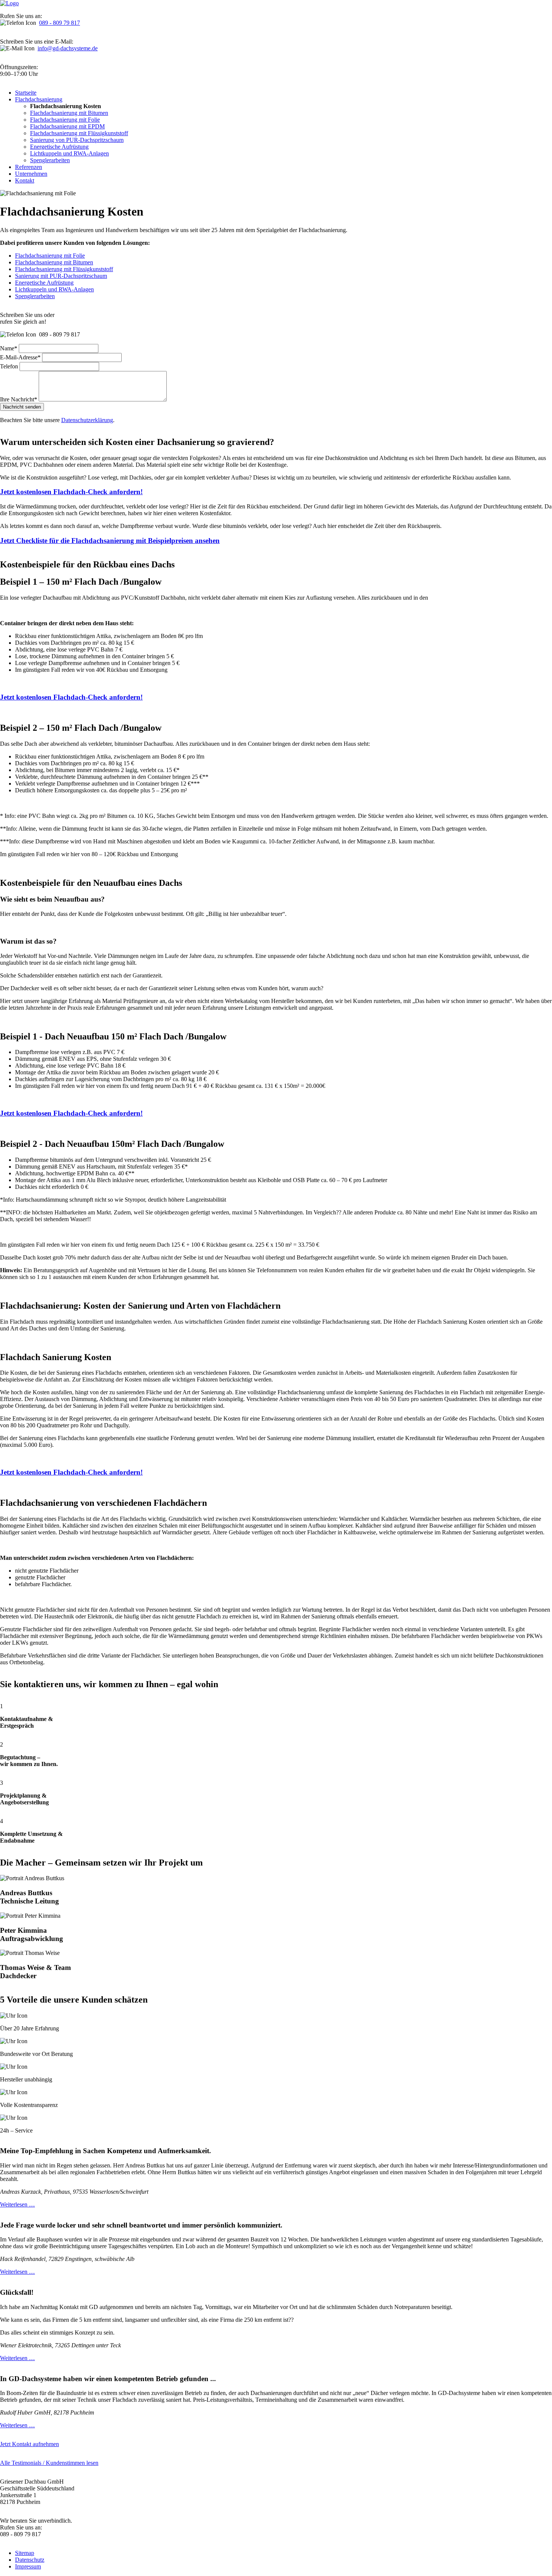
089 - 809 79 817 (60, 23)
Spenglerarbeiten (35, 296)
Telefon (10, 366)
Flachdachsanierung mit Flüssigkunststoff (64, 269)
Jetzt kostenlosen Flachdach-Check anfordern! (71, 492)
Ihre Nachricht (19, 399)
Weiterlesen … (17, 2204)
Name (9, 348)
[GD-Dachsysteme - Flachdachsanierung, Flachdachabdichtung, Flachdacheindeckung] (9, 3)
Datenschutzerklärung (87, 420)
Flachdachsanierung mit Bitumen (54, 262)
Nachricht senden (22, 407)
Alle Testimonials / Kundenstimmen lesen (49, 2463)
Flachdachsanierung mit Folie (50, 256)
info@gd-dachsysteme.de (68, 48)
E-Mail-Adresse (20, 357)
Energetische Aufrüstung (44, 283)
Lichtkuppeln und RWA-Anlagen (54, 289)
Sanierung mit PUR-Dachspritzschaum (61, 276)
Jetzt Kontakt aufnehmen (29, 2444)
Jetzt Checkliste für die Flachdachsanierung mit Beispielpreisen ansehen (110, 541)
